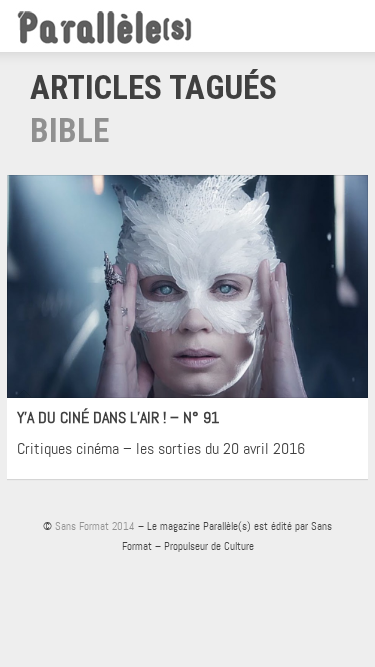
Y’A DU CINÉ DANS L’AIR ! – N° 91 (118, 417)
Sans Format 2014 (95, 526)
